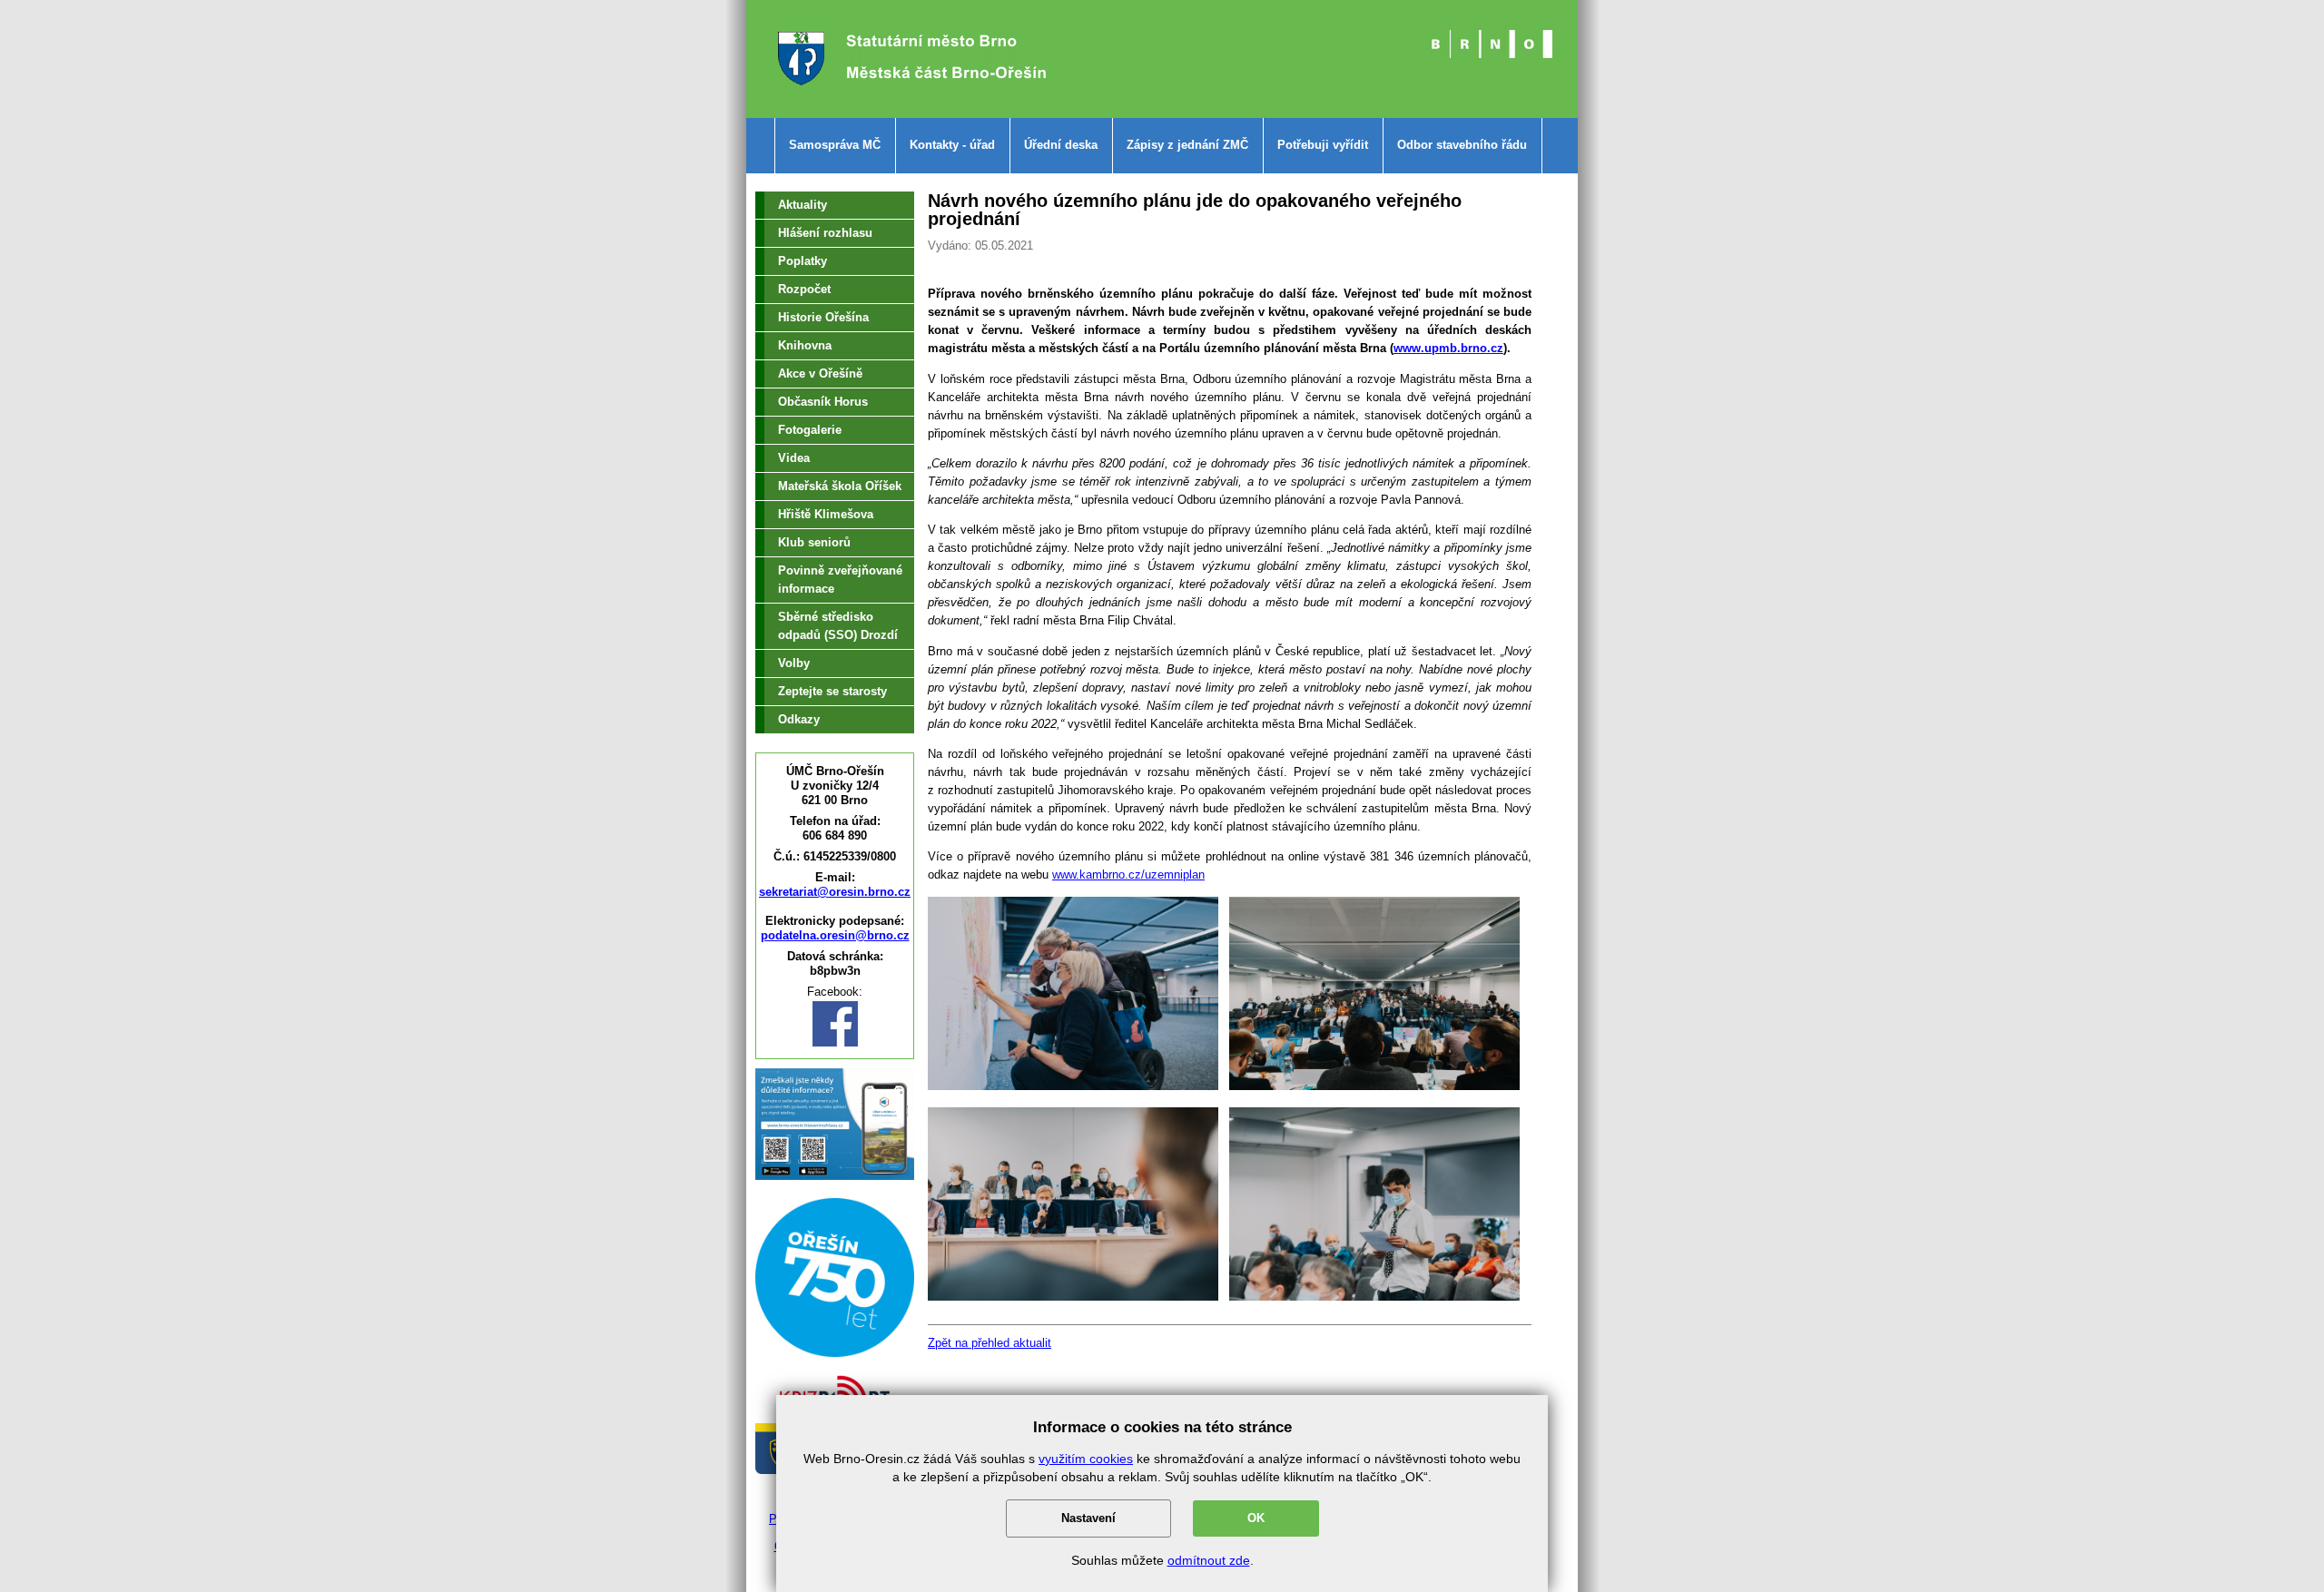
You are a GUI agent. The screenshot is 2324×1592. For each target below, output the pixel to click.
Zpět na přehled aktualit (990, 1343)
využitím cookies (1086, 1459)
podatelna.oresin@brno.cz (835, 935)
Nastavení (1088, 1518)
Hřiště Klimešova (826, 514)
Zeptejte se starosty (832, 691)
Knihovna (805, 345)
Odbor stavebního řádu (1462, 145)
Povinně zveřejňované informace (840, 580)
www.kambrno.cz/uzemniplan (1128, 875)
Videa (794, 458)
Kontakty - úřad (952, 145)
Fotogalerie (810, 430)
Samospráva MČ (835, 145)
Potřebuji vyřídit (1323, 145)
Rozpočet (804, 289)
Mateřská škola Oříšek (840, 486)
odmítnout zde (1209, 1560)
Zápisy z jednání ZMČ (1187, 145)
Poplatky (803, 261)
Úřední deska (1061, 145)
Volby (794, 663)
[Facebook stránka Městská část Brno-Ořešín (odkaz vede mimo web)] (835, 1043)
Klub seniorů (814, 542)
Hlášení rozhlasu (825, 233)
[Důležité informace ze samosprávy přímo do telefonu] (835, 1176)
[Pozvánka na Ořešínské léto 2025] (835, 1353)
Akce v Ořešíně (820, 373)
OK (1256, 1518)
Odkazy (799, 719)
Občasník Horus (823, 402)
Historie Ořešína (823, 317)
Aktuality (803, 205)
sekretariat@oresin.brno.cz (835, 892)
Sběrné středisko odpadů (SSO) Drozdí (838, 626)
